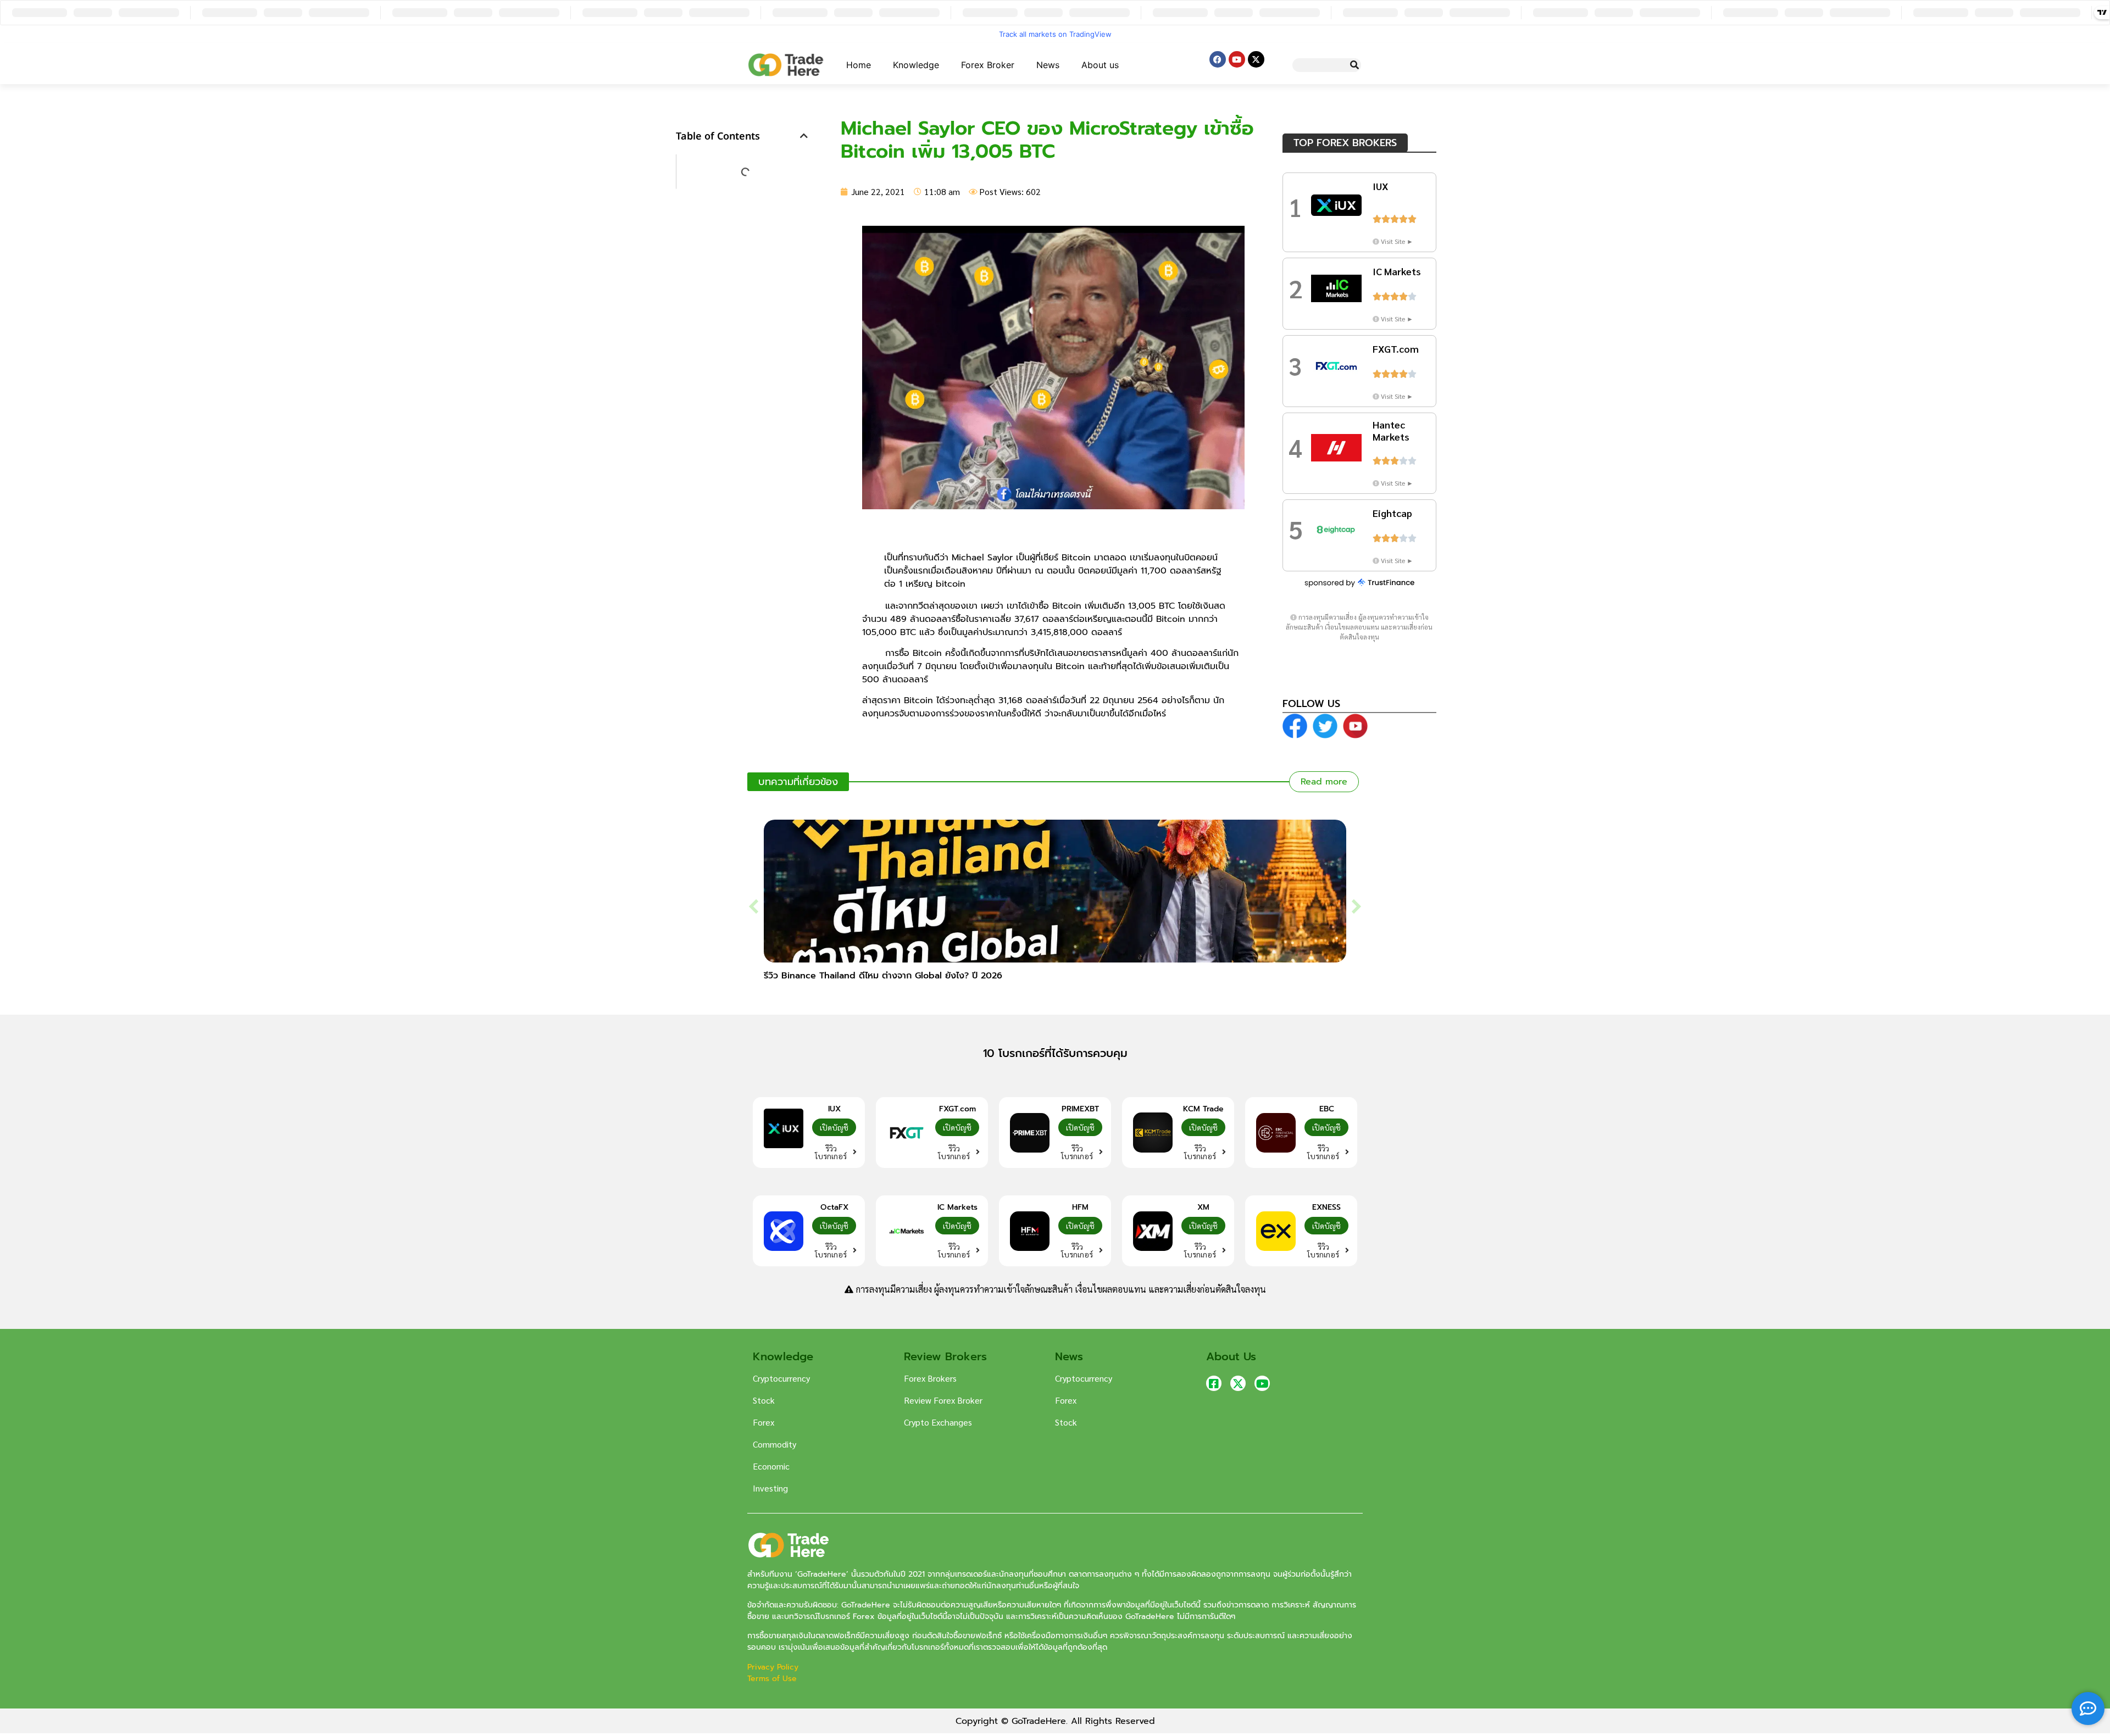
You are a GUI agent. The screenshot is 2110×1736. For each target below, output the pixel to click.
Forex (764, 1422)
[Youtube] (1237, 59)
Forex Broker (988, 65)
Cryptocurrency (781, 1378)
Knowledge (916, 65)
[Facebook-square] (1214, 1383)
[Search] (1354, 65)
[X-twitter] (1256, 59)
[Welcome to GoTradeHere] (786, 65)
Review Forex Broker (943, 1400)
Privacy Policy (774, 1667)
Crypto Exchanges (938, 1422)
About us (1100, 65)
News (1048, 65)
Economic (771, 1466)
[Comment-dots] (2088, 1709)
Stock (764, 1400)
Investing (770, 1488)
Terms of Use (772, 1679)
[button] (804, 136)
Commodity (774, 1444)
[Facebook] (1218, 59)
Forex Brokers (930, 1378)
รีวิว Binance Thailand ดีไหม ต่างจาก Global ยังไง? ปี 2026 (883, 976)
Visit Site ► (1397, 241)
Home (859, 65)
